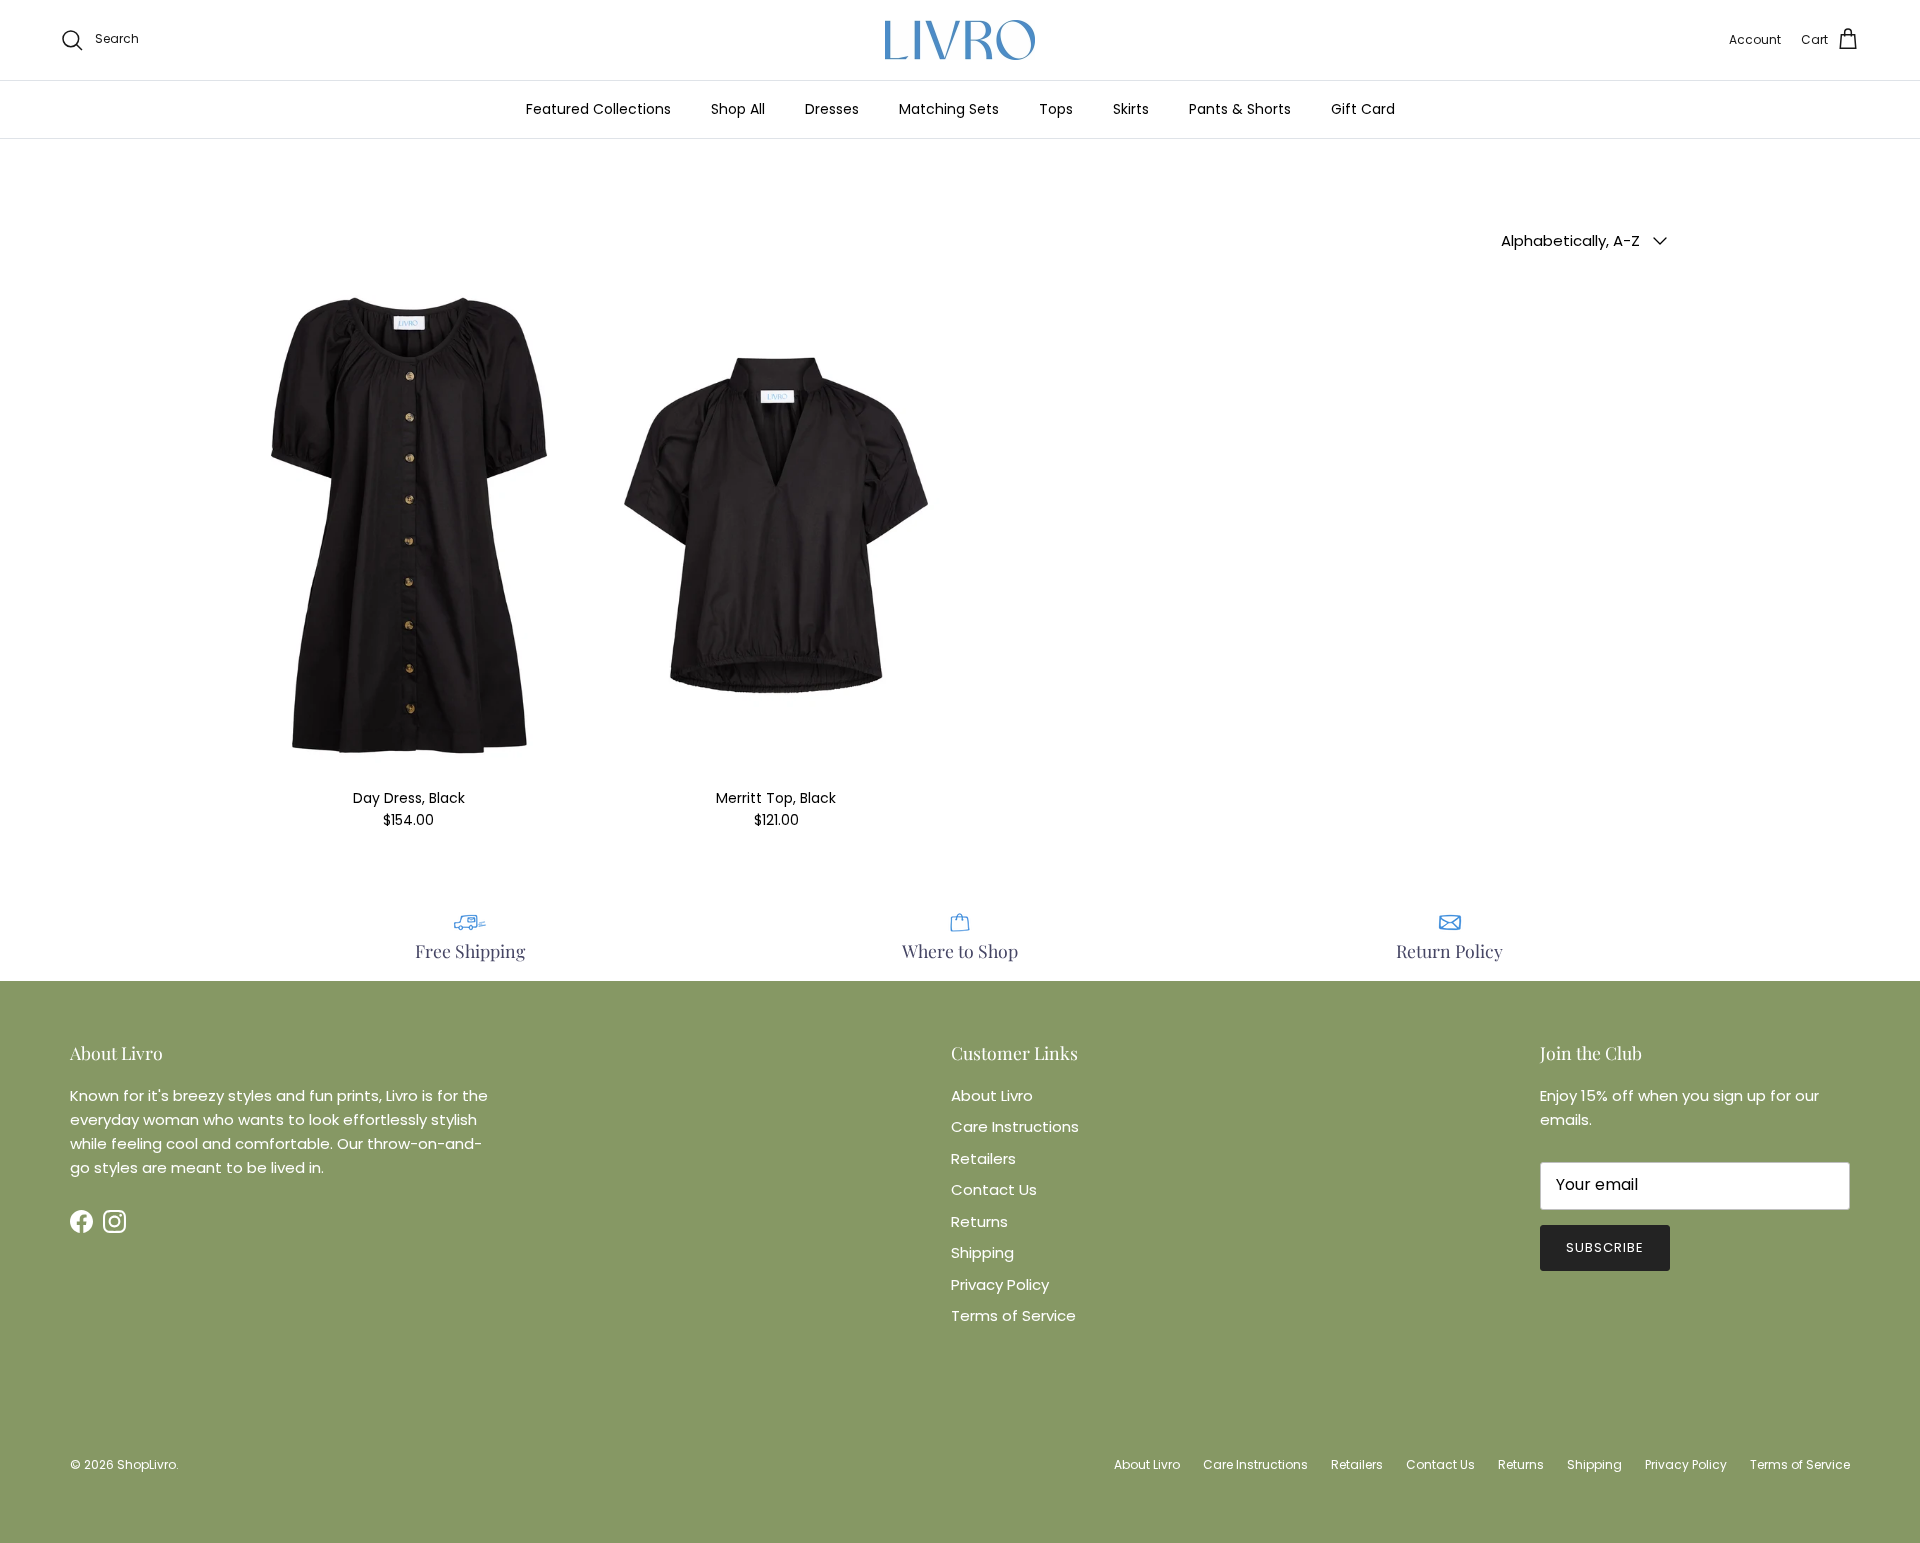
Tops (1056, 109)
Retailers (983, 1158)
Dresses (832, 109)
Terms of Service (1013, 1315)
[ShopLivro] (960, 40)
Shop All (738, 109)
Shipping (982, 1252)
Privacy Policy (1000, 1284)
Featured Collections (598, 109)
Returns (979, 1221)
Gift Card (1363, 109)
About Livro (992, 1095)
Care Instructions (1015, 1126)
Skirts (1131, 109)
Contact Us (994, 1189)
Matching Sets (949, 109)
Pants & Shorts (1240, 109)
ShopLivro (146, 1464)
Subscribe (1605, 1247)
